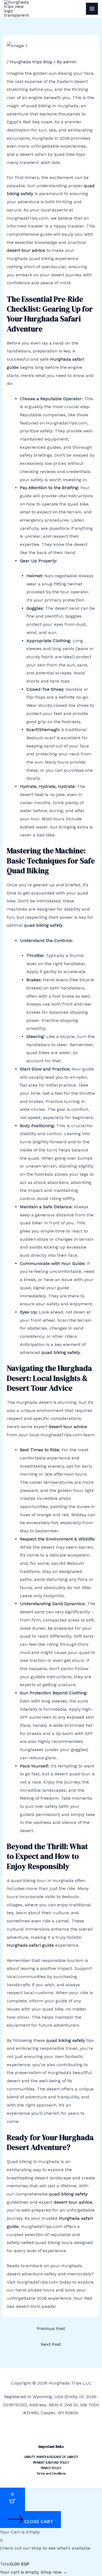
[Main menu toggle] (92, 9)
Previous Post (51, 2328)
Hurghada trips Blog (31, 62)
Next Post (51, 2344)
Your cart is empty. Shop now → (34, 2572)
